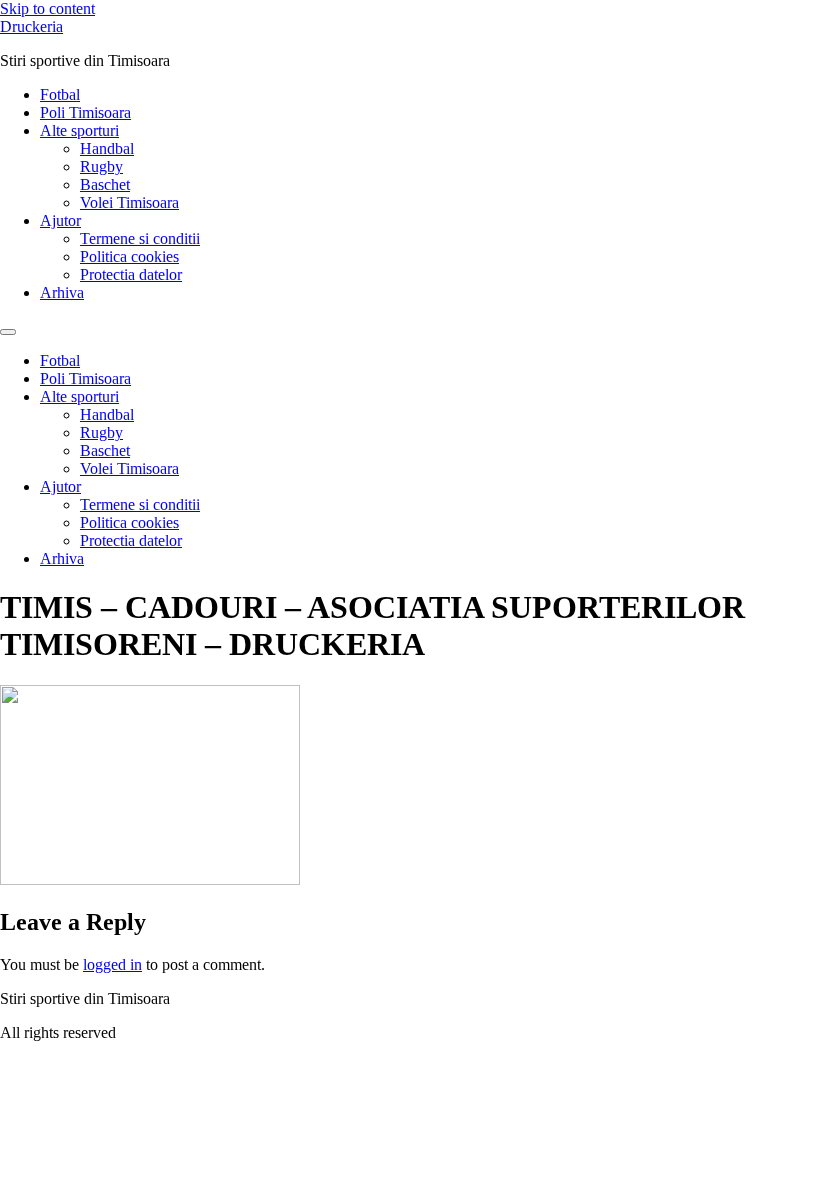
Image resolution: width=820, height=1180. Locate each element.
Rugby (101, 166)
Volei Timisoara (129, 202)
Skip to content (47, 8)
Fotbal (60, 94)
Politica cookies (129, 256)
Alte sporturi (79, 130)
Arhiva (62, 292)
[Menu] (8, 332)
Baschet (105, 184)
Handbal (107, 148)
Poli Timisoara (85, 112)
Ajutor (60, 220)
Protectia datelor (131, 274)
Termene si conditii (140, 238)
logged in (112, 964)
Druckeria (31, 26)
